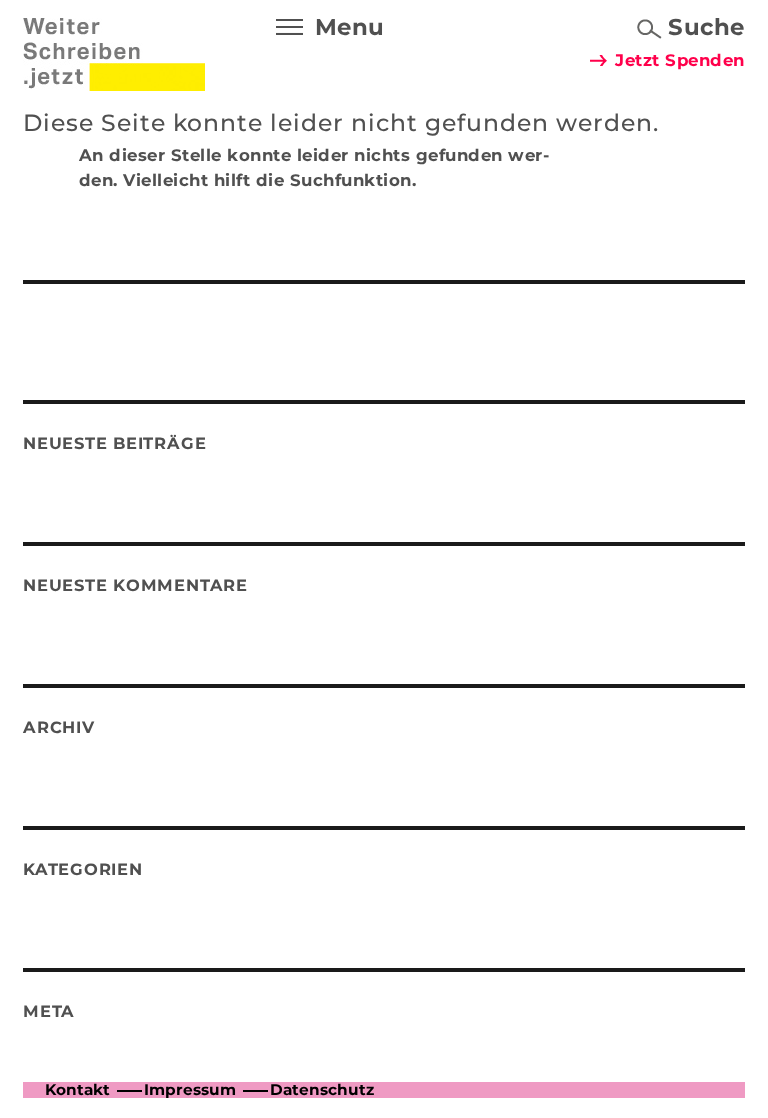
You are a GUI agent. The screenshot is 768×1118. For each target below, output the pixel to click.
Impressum (190, 1089)
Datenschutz (322, 1089)
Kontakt (77, 1089)
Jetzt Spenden (680, 60)
